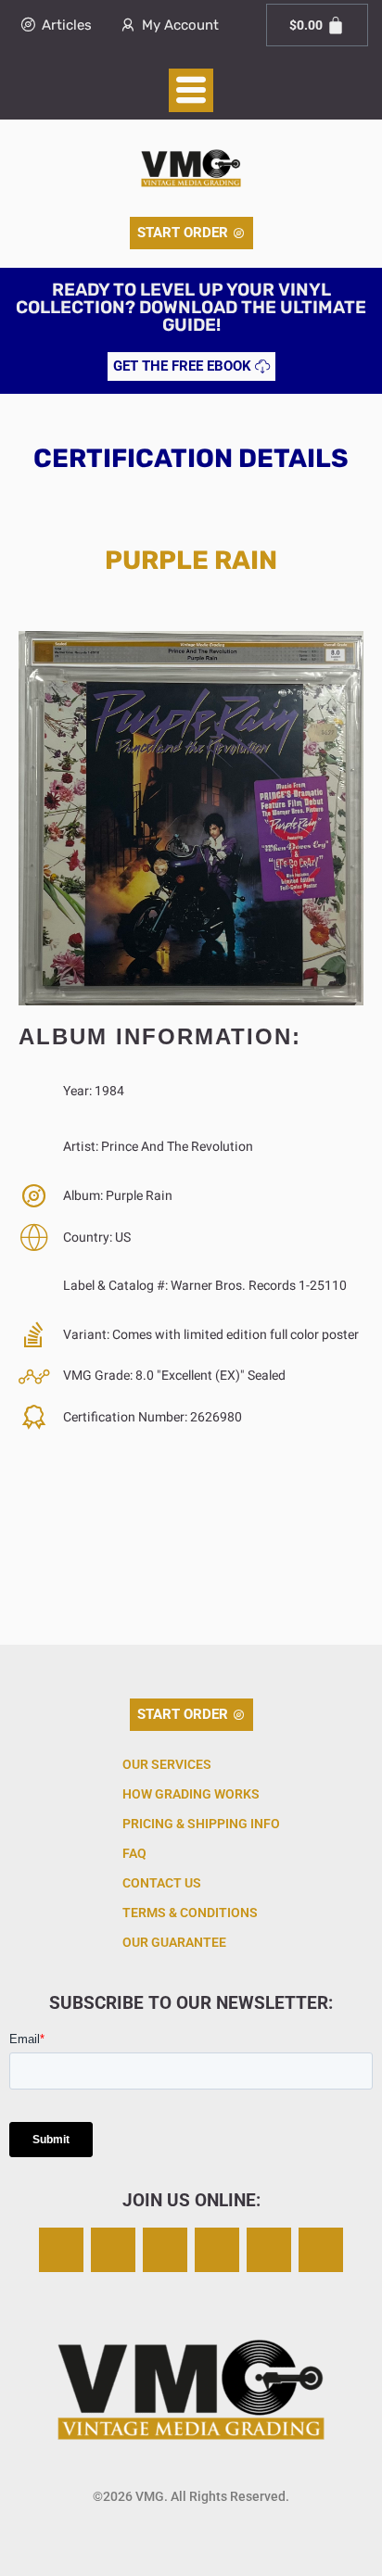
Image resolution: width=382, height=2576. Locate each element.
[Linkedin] (269, 2250)
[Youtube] (321, 2250)
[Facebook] (165, 2250)
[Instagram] (61, 2250)
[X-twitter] (113, 2250)
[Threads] (217, 2250)
